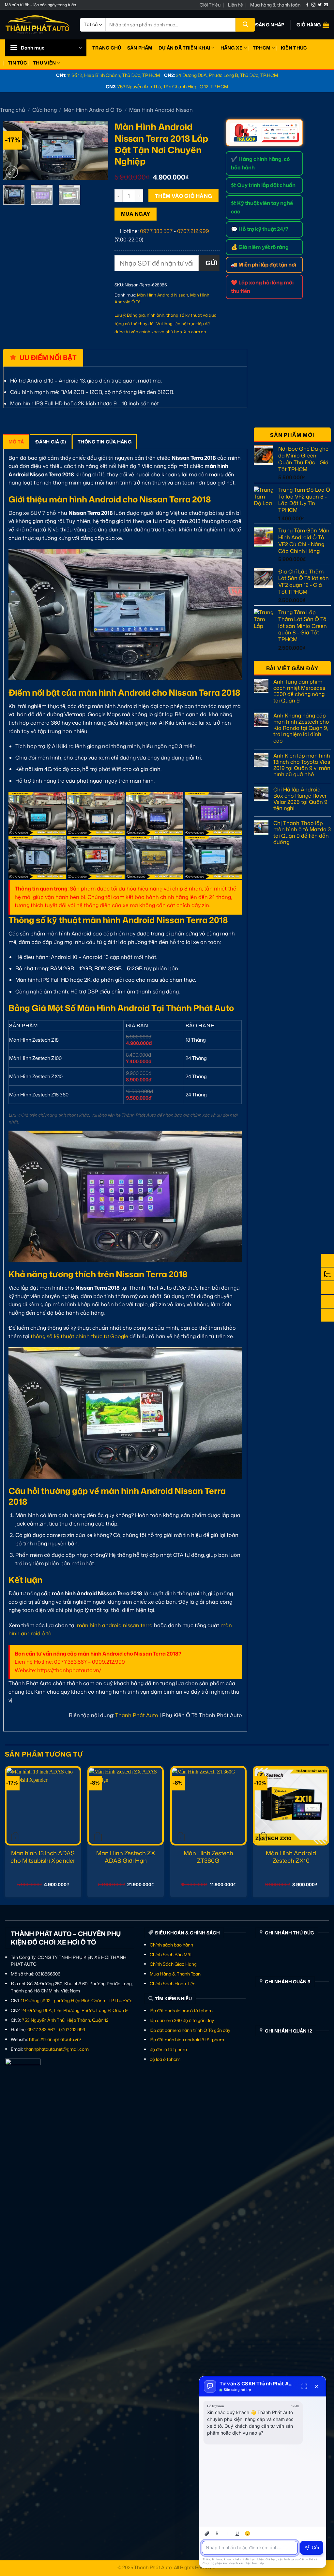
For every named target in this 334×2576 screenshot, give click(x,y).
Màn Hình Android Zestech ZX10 (291, 1857)
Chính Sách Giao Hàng (173, 1964)
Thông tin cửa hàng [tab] (105, 442)
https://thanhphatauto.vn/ (55, 2039)
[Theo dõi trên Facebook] (307, 5)
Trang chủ (13, 110)
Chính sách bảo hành (171, 1945)
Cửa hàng (45, 110)
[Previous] (13, 151)
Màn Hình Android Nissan (161, 110)
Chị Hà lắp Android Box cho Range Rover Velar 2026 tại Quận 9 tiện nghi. (300, 799)
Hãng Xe (232, 48)
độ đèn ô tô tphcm (168, 2049)
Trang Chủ (107, 48)
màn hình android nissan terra (115, 1625)
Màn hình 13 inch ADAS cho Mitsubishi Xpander (43, 1857)
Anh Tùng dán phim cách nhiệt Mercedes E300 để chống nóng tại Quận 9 (299, 691)
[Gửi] (245, 25)
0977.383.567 (156, 231)
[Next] (98, 151)
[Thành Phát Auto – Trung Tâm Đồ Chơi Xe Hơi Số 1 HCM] (38, 25)
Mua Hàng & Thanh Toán (175, 1974)
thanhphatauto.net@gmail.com (56, 2049)
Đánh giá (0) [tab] (51, 442)
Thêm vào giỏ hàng (184, 196)
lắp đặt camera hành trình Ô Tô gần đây (190, 2030)
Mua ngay (136, 214)
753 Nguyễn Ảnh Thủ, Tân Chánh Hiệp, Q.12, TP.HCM (173, 87)
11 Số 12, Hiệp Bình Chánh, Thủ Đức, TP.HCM (114, 75)
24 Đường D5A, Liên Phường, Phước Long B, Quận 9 (75, 2010)
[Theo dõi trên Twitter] (320, 5)
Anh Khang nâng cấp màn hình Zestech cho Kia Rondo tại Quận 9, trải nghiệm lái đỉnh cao (301, 728)
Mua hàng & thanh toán (275, 5)
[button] (270, 25)
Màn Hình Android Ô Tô (93, 110)
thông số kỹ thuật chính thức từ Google (79, 1336)
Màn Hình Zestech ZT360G (208, 1857)
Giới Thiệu (210, 5)
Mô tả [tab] (16, 442)
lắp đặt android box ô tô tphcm (181, 2011)
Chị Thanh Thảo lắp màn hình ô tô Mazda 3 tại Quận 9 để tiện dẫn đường (302, 833)
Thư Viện (44, 63)
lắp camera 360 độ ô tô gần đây (182, 2020)
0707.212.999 (193, 231)
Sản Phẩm (140, 48)
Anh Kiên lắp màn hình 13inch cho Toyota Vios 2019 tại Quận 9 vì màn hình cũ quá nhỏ (302, 765)
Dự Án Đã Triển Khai (184, 48)
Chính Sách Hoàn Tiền (173, 1983)
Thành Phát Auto (137, 1715)
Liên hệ (235, 5)
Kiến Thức (294, 48)
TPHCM (262, 48)
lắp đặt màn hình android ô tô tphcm (187, 2040)
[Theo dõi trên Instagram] (313, 5)
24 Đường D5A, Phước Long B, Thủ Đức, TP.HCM (227, 75)
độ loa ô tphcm (165, 2059)
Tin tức (17, 63)
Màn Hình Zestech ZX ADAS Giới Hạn (126, 1857)
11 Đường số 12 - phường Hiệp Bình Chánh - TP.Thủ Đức (77, 2000)
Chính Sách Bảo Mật (171, 1954)
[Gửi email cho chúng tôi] (326, 5)
